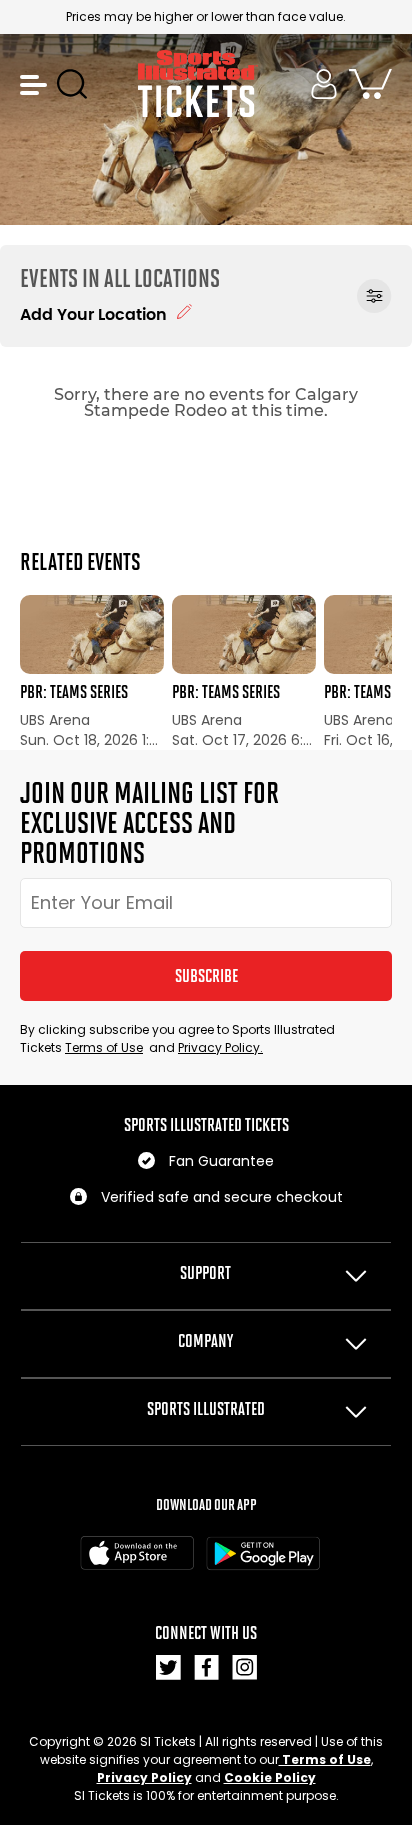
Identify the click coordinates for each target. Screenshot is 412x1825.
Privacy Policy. (220, 1047)
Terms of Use (104, 1047)
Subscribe (206, 976)
